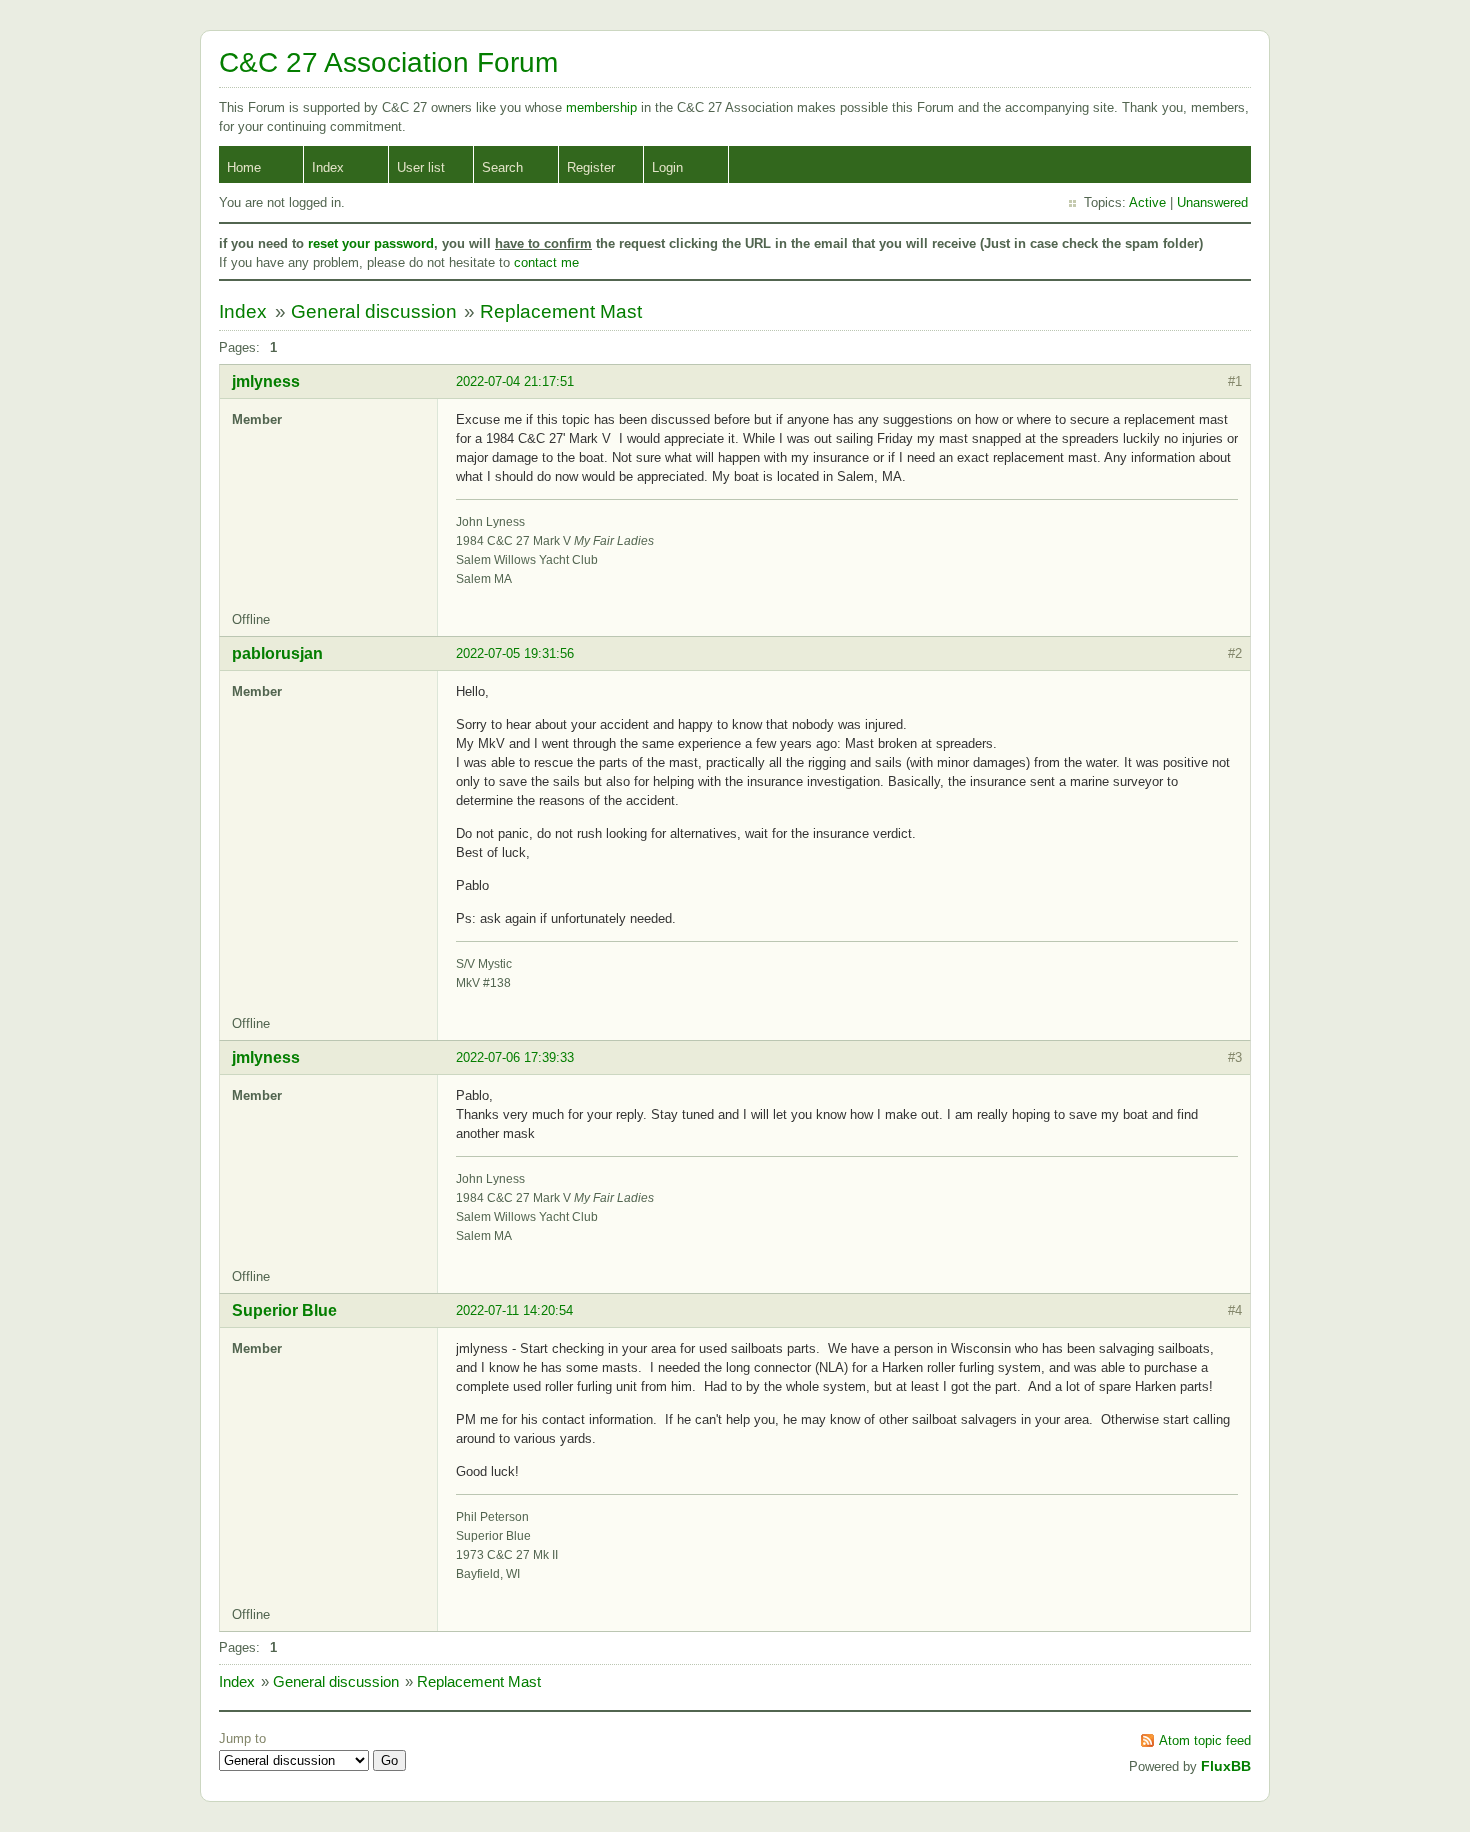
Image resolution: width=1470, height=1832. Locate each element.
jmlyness (266, 381)
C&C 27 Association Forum (388, 62)
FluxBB (1226, 1766)
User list (421, 167)
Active (1147, 202)
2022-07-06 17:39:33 (515, 1057)
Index (328, 167)
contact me (546, 262)
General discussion (374, 311)
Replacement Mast (561, 311)
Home (244, 167)
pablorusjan (277, 653)
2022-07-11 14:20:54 (514, 1310)
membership (603, 107)
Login (667, 167)
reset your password (371, 243)
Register (591, 167)
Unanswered (1212, 202)
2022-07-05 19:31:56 (515, 653)
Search (502, 167)
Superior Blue (284, 1310)
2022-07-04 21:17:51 (515, 381)
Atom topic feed (1205, 1740)
